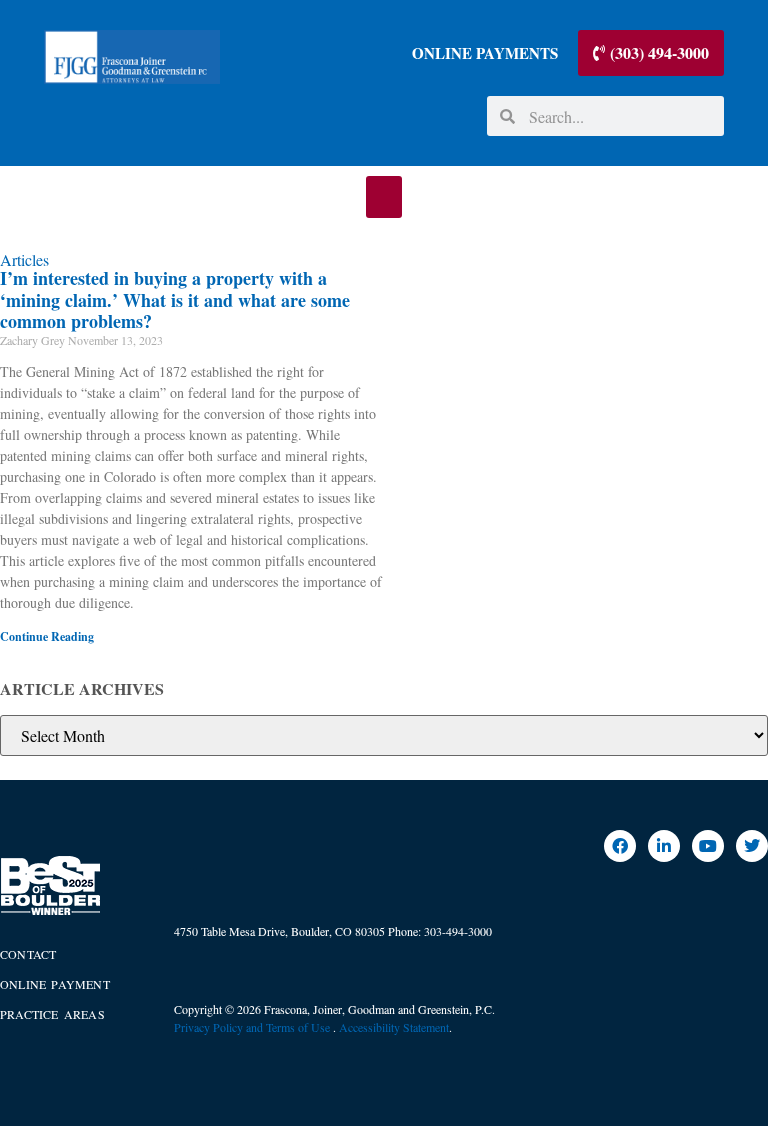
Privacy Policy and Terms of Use (253, 1027)
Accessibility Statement (394, 1027)
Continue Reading (47, 636)
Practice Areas (52, 1014)
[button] (384, 197)
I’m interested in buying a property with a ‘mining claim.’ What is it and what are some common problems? (175, 299)
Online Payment (55, 984)
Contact (28, 954)
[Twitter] (752, 846)
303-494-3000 (458, 931)
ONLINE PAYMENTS (485, 53)
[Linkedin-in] (664, 846)
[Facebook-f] (620, 846)
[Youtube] (708, 846)
